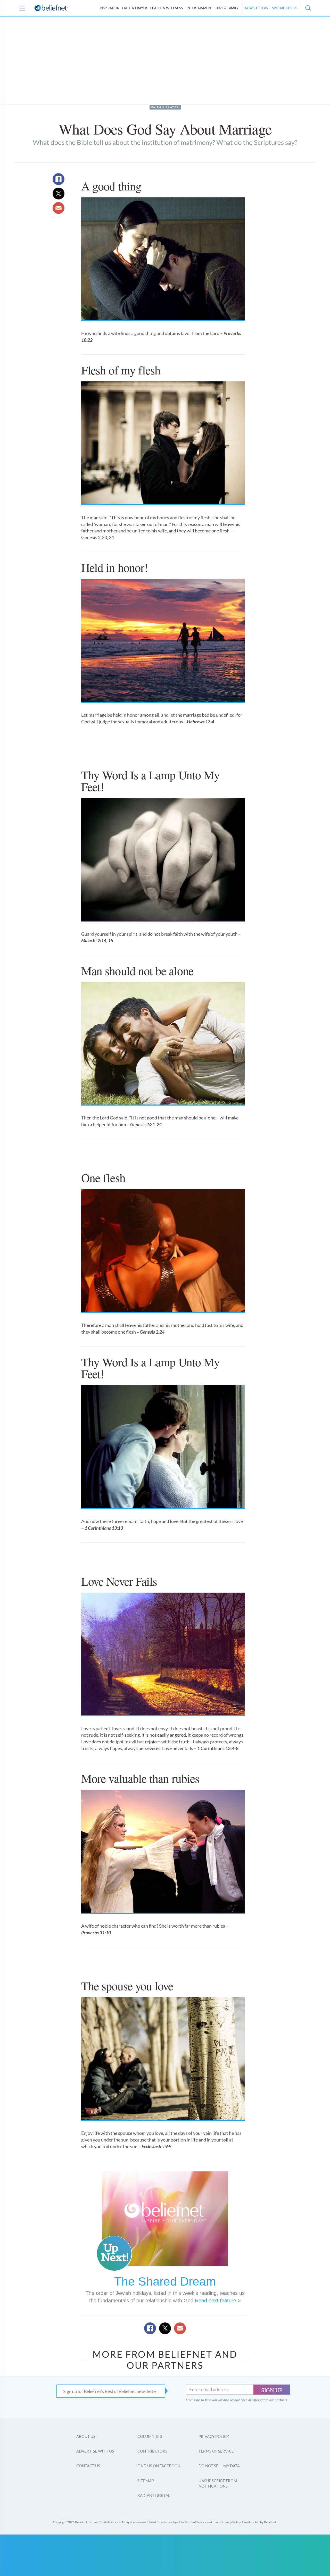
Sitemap (146, 2481)
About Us (86, 2436)
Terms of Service (216, 2451)
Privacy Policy (214, 2436)
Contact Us (88, 2466)
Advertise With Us (95, 2451)
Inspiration (110, 8)
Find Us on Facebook (159, 2466)
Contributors (152, 2451)
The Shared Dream (165, 2281)
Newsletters (256, 8)
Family (227, 8)
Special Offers (285, 8)
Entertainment (199, 8)
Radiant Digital (154, 2495)
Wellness (166, 8)
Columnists (150, 2436)
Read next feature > (218, 2301)
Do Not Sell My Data (219, 2466)
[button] (308, 8)
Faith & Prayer (135, 8)
